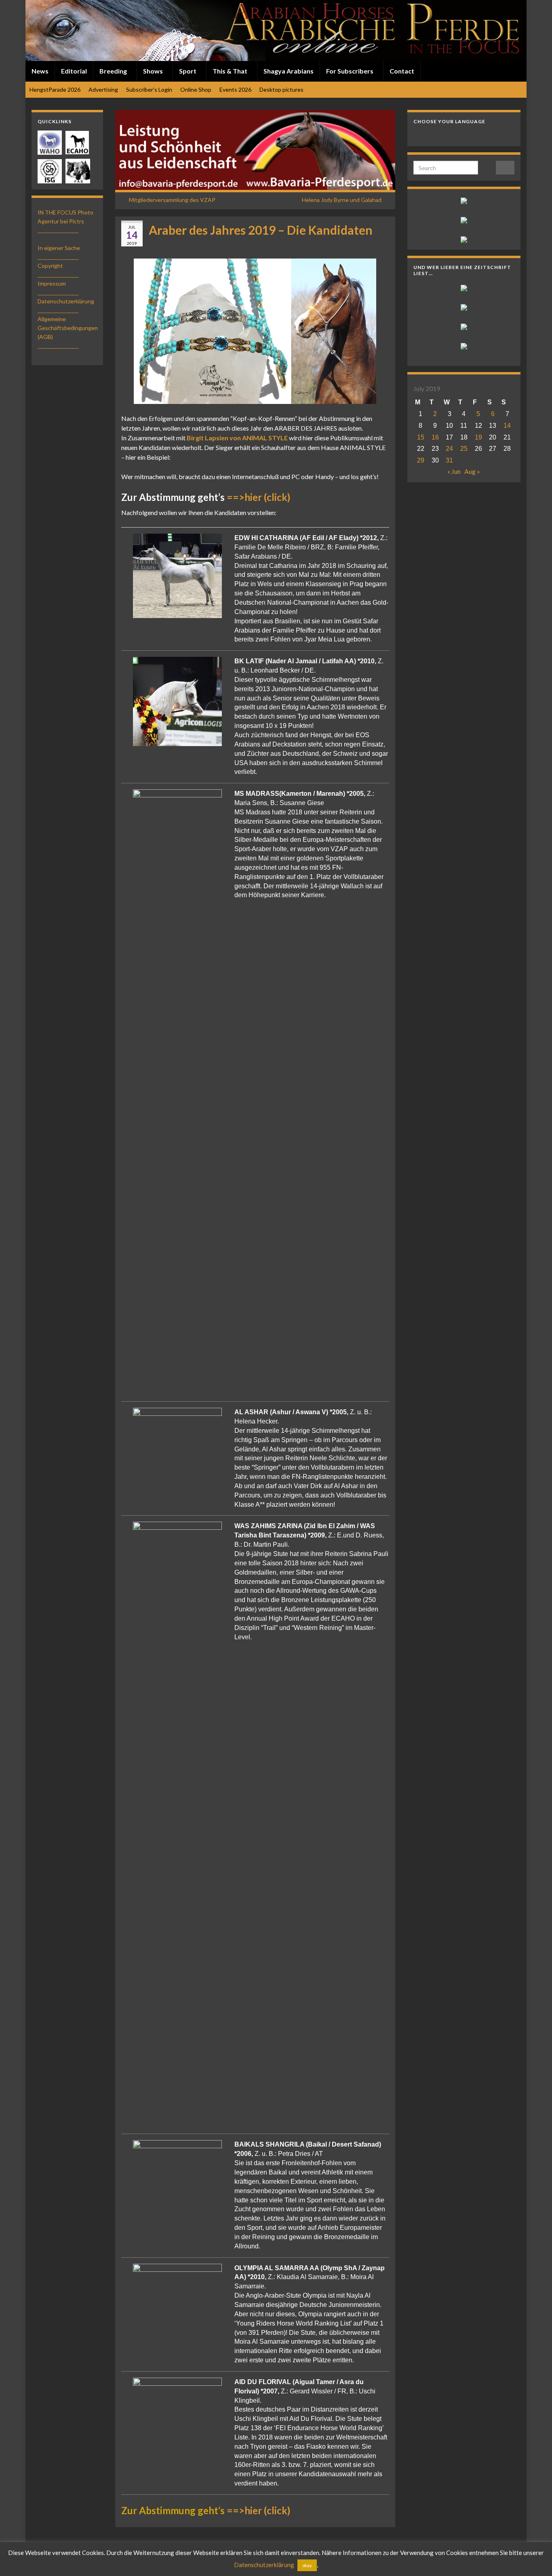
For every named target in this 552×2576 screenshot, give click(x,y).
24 (449, 449)
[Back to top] (534, 2558)
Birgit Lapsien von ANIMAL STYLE (237, 438)
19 (478, 437)
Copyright (50, 266)
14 (507, 426)
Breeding (114, 71)
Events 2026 (235, 89)
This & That (231, 71)
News (40, 71)
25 (464, 449)
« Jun (454, 471)
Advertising (103, 89)
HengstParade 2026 (55, 89)
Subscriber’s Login (149, 89)
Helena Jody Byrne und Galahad (342, 200)
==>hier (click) (258, 497)
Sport (188, 71)
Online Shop (196, 89)
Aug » (472, 471)
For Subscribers (350, 71)
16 (435, 437)
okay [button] (307, 2565)
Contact (402, 71)
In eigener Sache (59, 248)
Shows (154, 71)
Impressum (52, 283)
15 (421, 437)
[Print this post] (383, 244)
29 (421, 460)
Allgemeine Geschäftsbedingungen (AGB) (68, 328)
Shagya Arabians (289, 71)
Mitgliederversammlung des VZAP (172, 200)
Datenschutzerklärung (66, 301)
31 (449, 460)
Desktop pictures (281, 89)
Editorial (74, 71)
